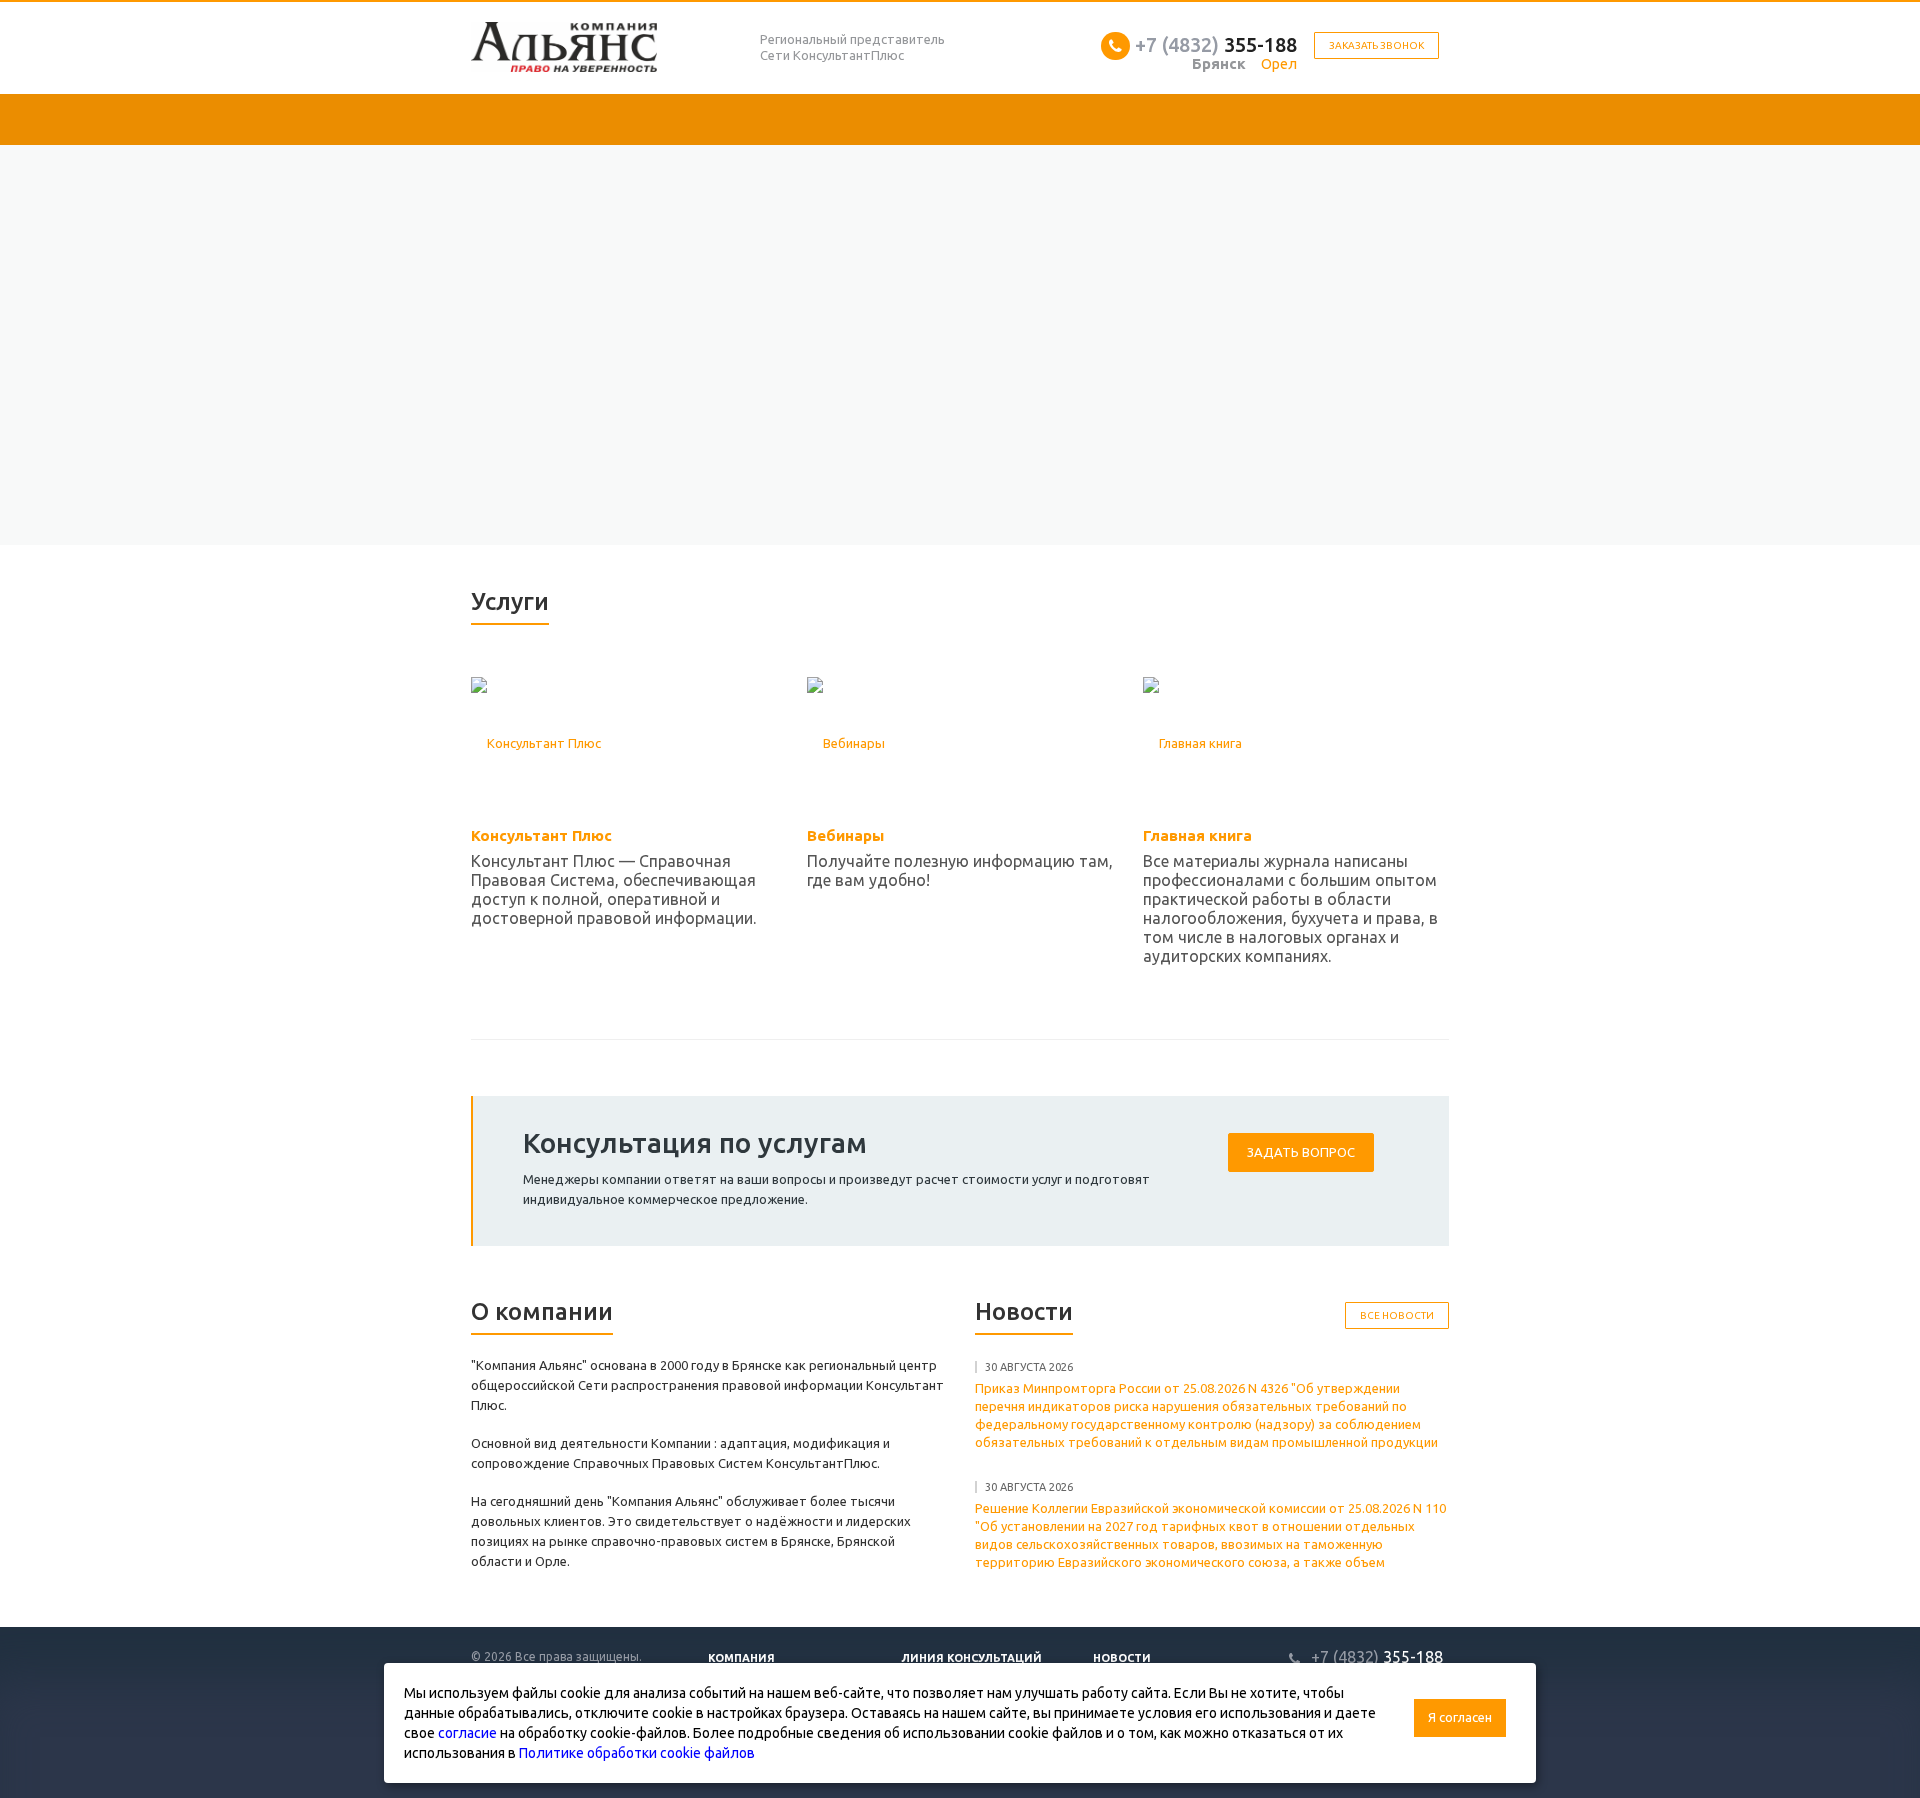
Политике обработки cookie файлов (637, 1753)
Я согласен (1460, 1717)
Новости (1122, 1658)
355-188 (1216, 44)
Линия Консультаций (971, 1658)
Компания (741, 1658)
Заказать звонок (1376, 45)
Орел (1279, 63)
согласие (467, 1733)
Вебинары (845, 835)
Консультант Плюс (541, 835)
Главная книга (1197, 835)
